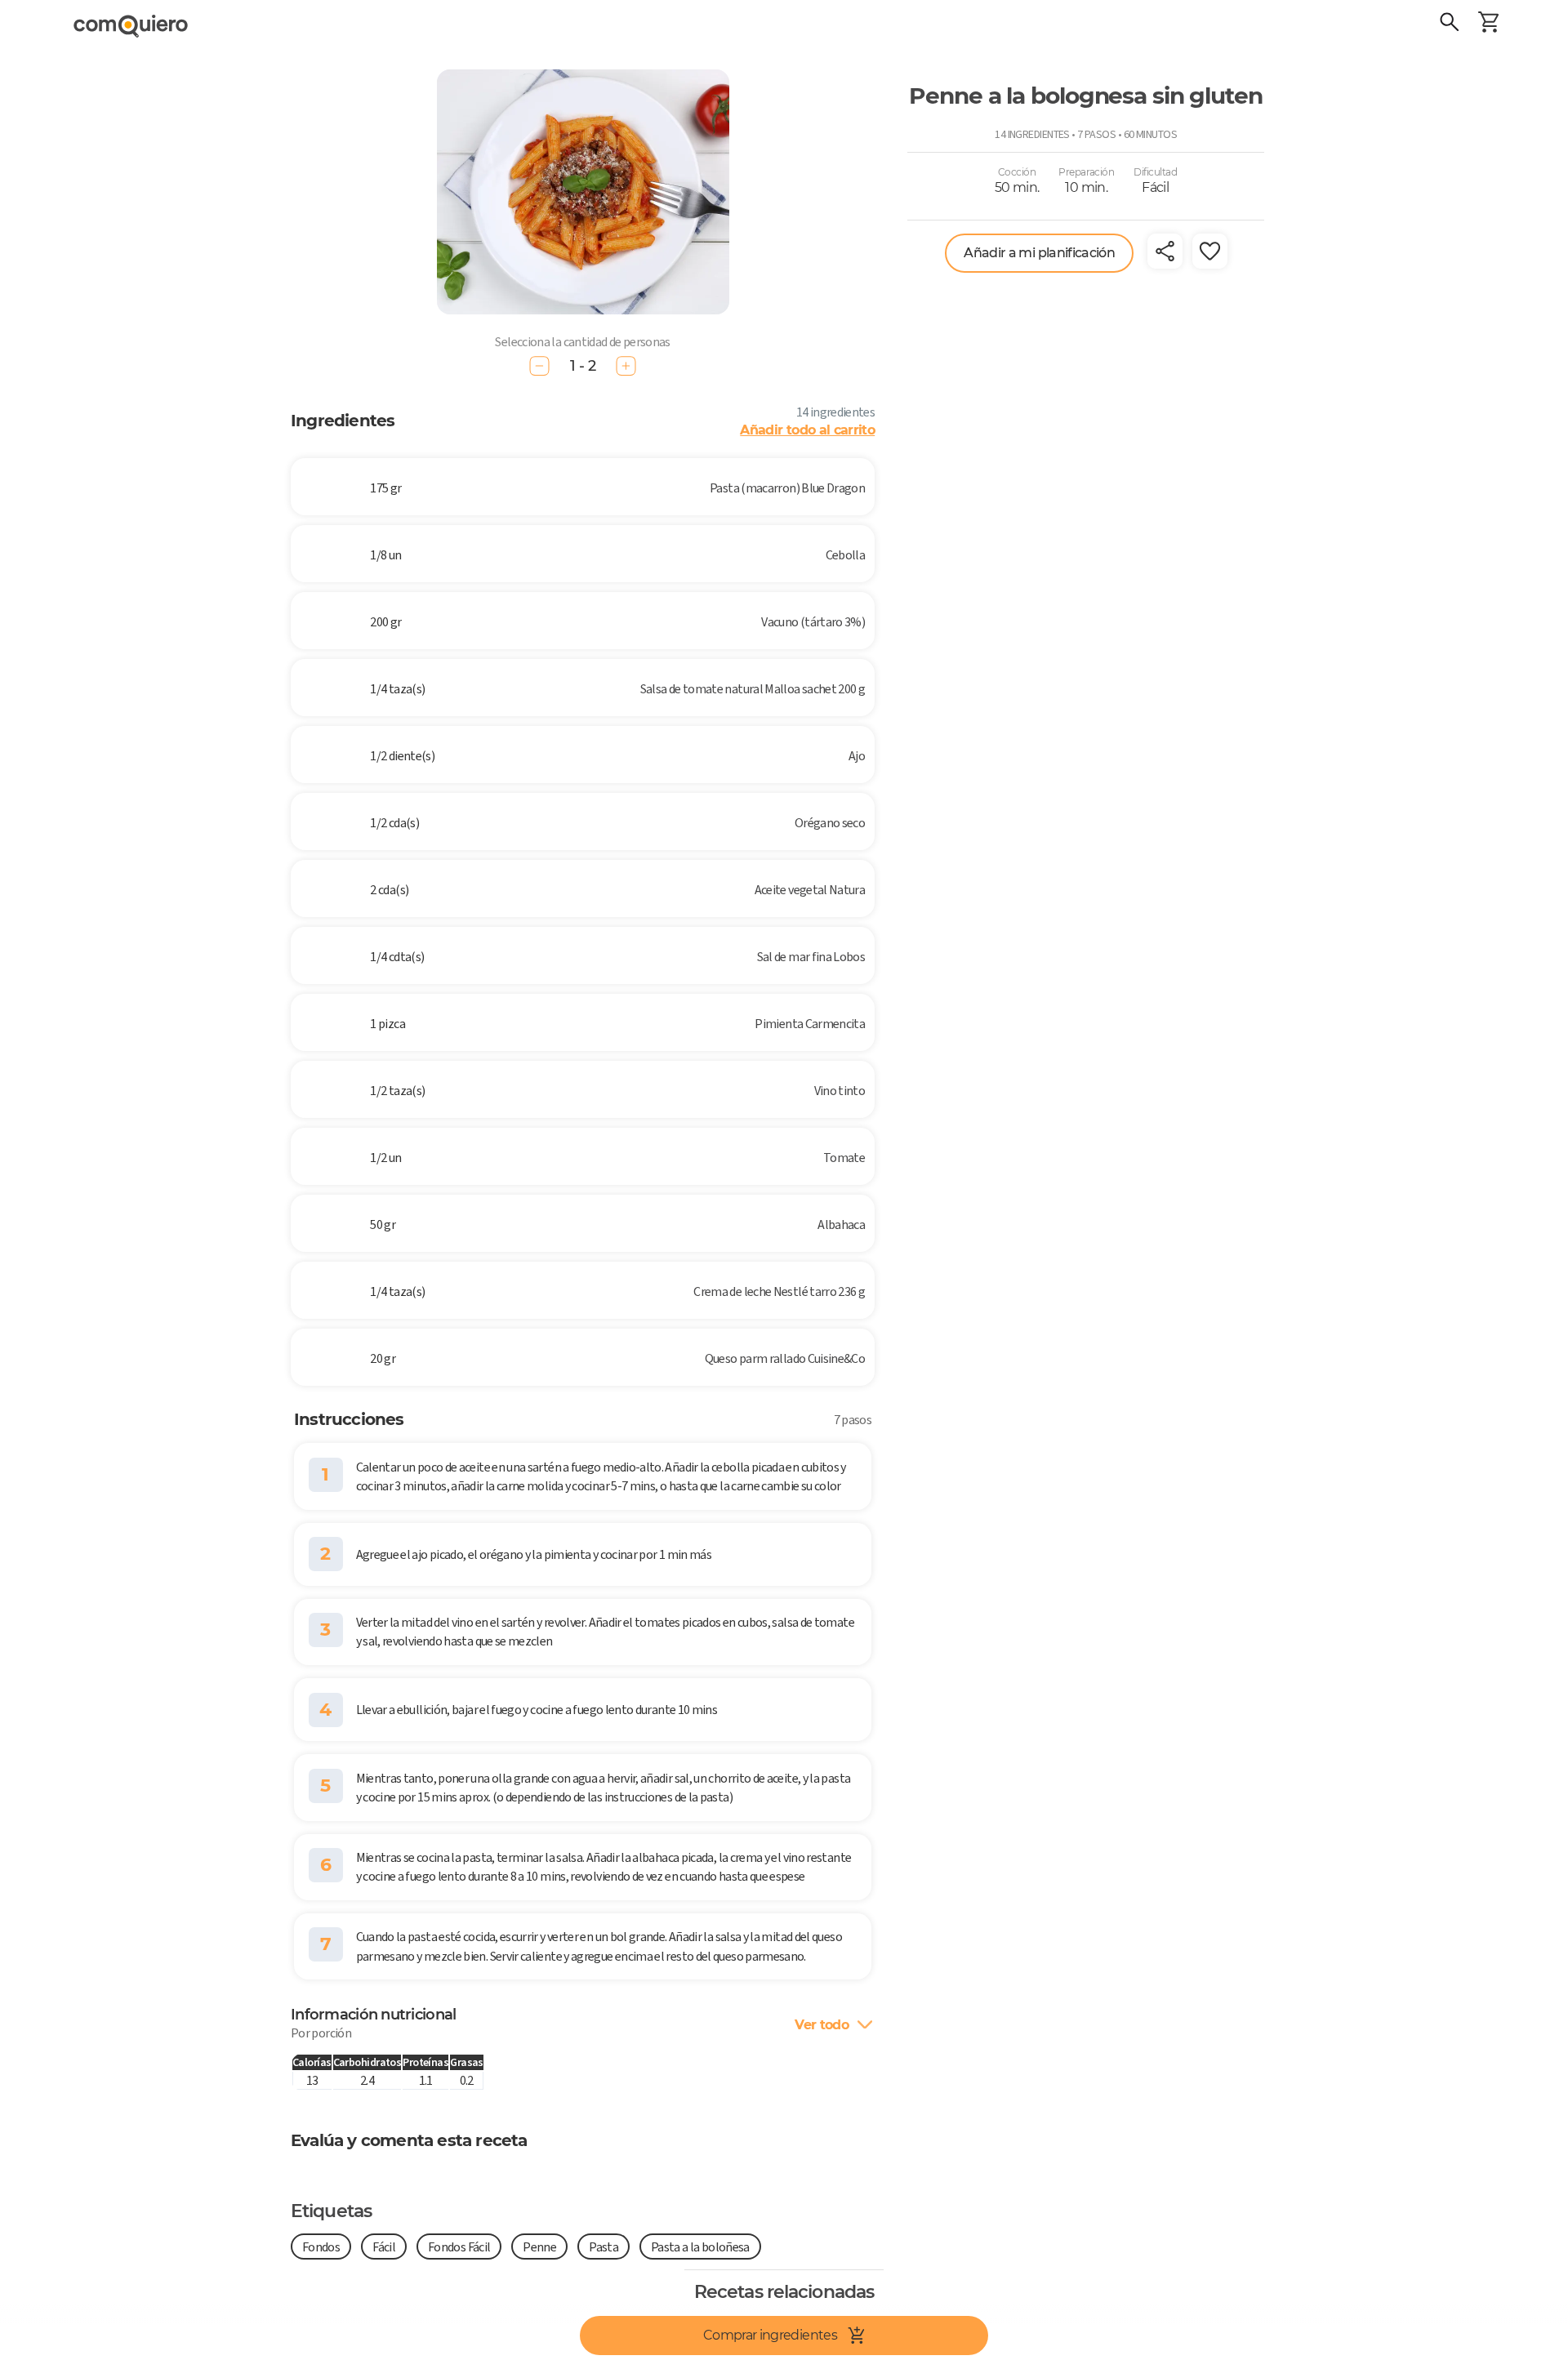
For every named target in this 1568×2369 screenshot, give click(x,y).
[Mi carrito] (1489, 24)
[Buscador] (1450, 24)
